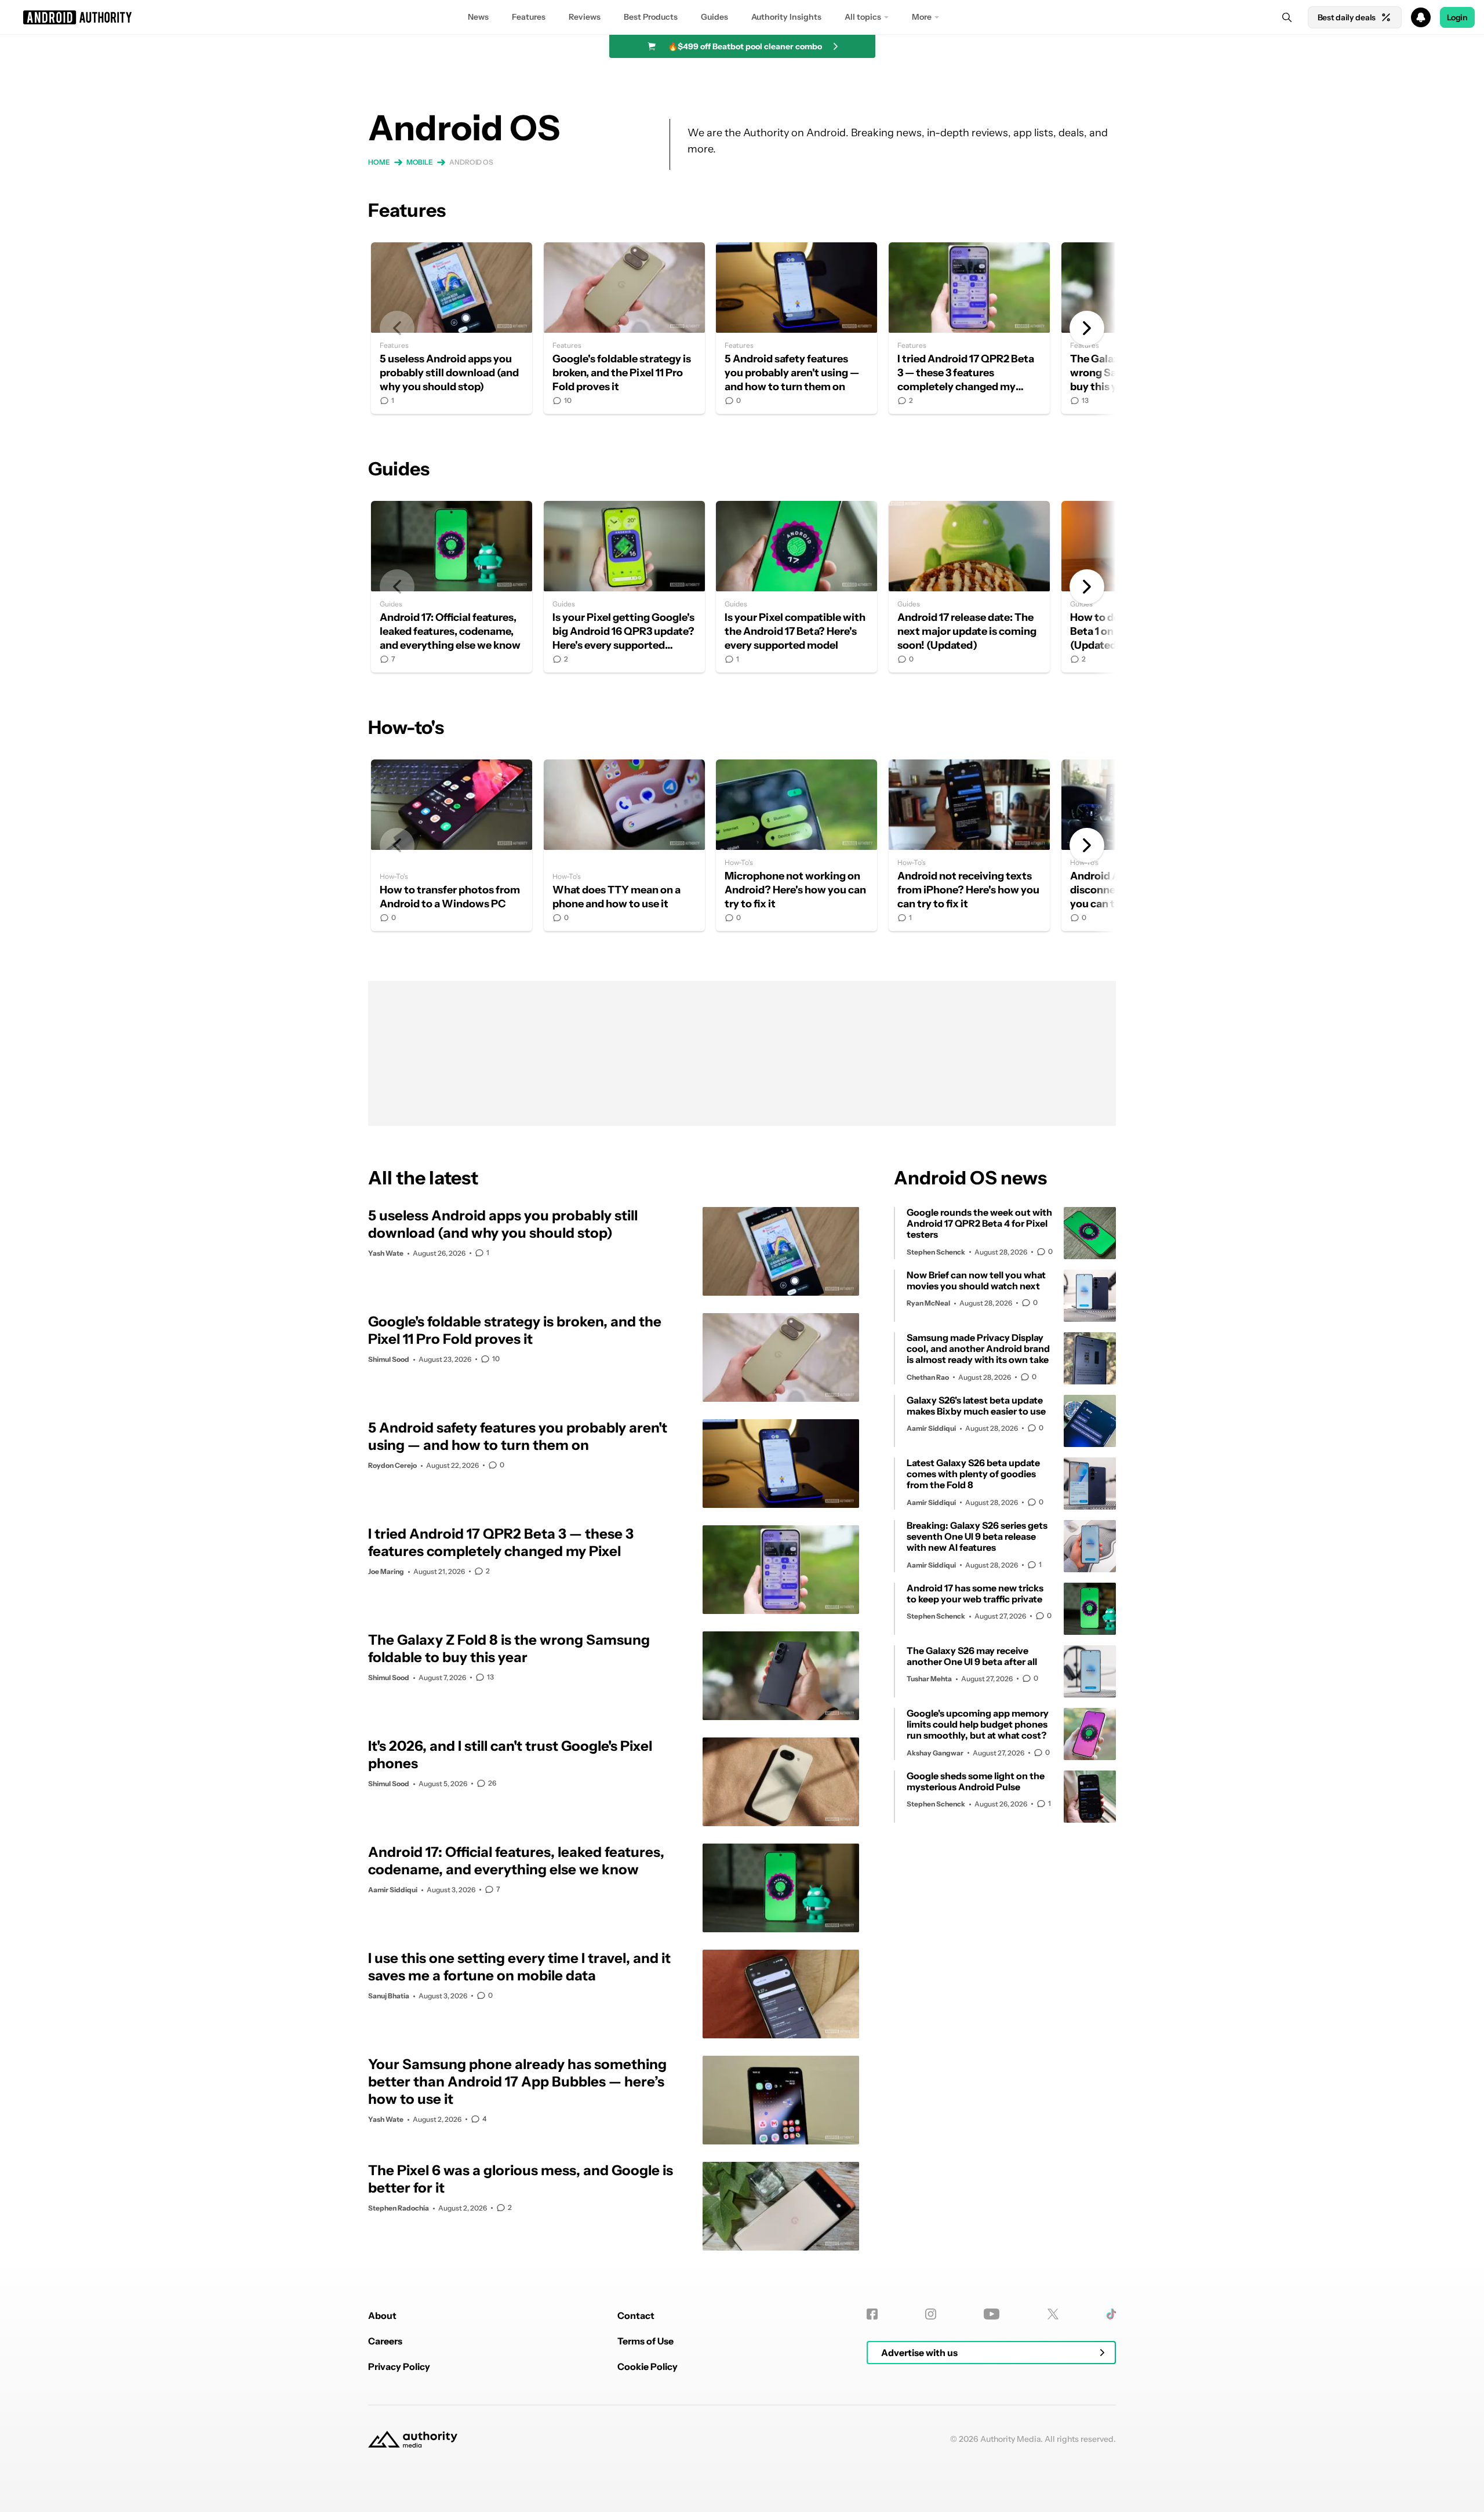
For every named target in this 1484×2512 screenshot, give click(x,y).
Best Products (651, 17)
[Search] (1287, 17)
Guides (714, 17)
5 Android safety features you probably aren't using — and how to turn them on (796, 328)
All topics (863, 17)
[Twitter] (1053, 2314)
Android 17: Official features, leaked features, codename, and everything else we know (452, 587)
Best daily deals (1347, 17)
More (922, 17)
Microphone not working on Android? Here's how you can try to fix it (796, 845)
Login (1457, 17)
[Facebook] (872, 2314)
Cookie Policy (648, 2366)
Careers (385, 2341)
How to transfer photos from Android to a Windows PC (452, 845)
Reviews (585, 17)
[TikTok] (1111, 2314)
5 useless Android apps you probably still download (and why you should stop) (452, 328)
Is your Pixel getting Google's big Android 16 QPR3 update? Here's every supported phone (624, 587)
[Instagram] (931, 2314)
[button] (742, 17)
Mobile (420, 162)
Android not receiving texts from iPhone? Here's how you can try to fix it (969, 845)
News (478, 17)
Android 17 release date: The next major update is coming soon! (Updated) (969, 587)
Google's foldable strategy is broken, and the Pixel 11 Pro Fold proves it (624, 328)
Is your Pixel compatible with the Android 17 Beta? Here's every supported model (796, 587)
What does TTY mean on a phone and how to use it (624, 845)
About (382, 2315)
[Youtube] (992, 2314)
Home (379, 162)
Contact (636, 2315)
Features (529, 17)
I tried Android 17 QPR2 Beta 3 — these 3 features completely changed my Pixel (969, 328)
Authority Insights (786, 17)
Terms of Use (645, 2341)
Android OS (471, 162)
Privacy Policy (399, 2366)
